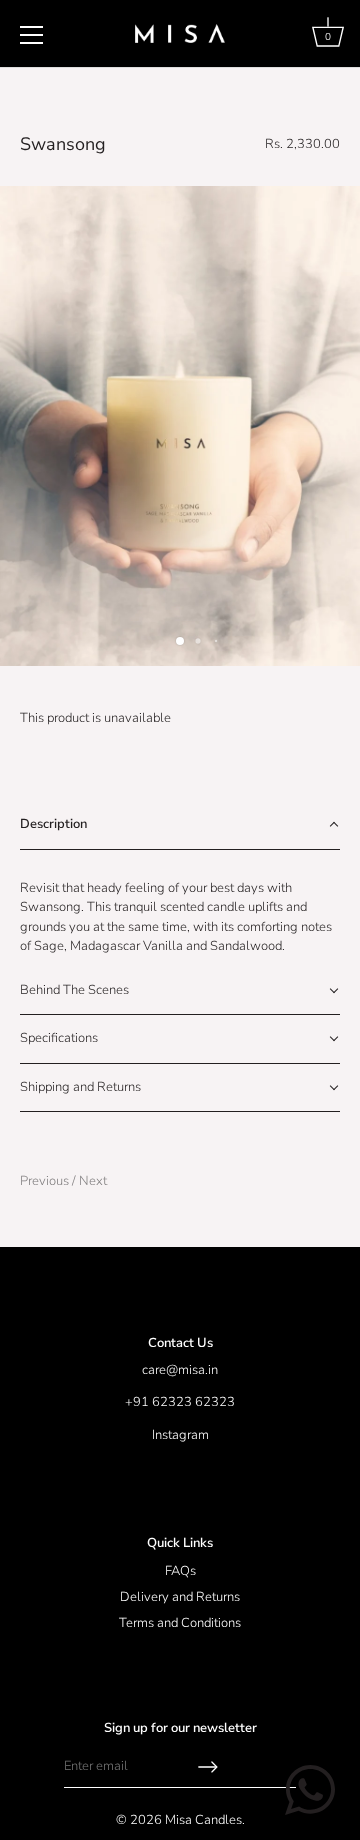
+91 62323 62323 (180, 1402)
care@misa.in (180, 1370)
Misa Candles (203, 1820)
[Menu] (32, 35)
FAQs (180, 1571)
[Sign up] (208, 1767)
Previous (46, 1181)
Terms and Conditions (180, 1623)
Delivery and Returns (180, 1597)
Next (93, 1181)
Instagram (180, 1435)
